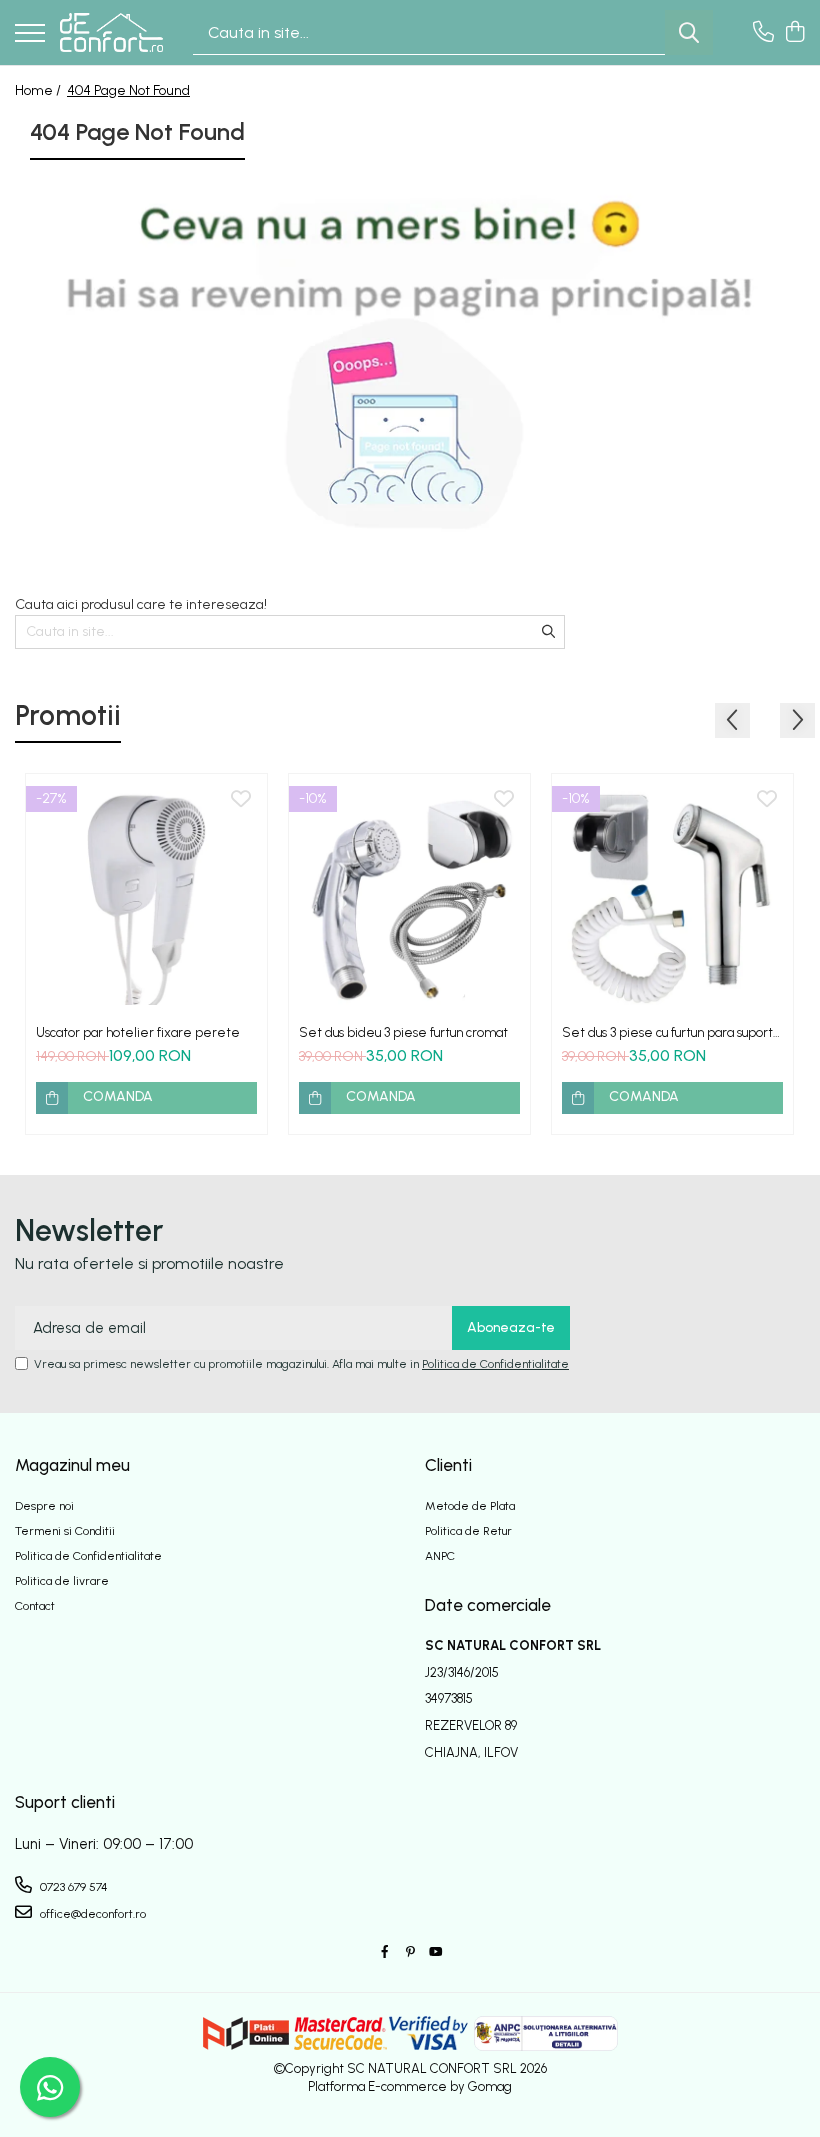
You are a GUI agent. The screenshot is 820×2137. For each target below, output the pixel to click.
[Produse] (30, 34)
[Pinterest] (410, 1952)
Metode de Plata (470, 1506)
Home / (39, 90)
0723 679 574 (72, 1887)
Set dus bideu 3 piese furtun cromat (403, 1032)
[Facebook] (385, 1952)
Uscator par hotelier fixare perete (138, 1032)
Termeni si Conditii (65, 1531)
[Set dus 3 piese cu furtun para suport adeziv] (672, 894)
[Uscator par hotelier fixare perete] (146, 894)
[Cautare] (689, 32)
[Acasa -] (111, 32)
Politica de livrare (62, 1581)
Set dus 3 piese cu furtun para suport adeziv (667, 1032)
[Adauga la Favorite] (241, 800)
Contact (35, 1606)
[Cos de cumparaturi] (794, 33)
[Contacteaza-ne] (763, 33)
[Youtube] (435, 1952)
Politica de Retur (468, 1531)
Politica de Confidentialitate (495, 1364)
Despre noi (44, 1506)
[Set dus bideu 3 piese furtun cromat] (409, 894)
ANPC (440, 1556)
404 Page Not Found (128, 90)
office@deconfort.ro (91, 1914)
